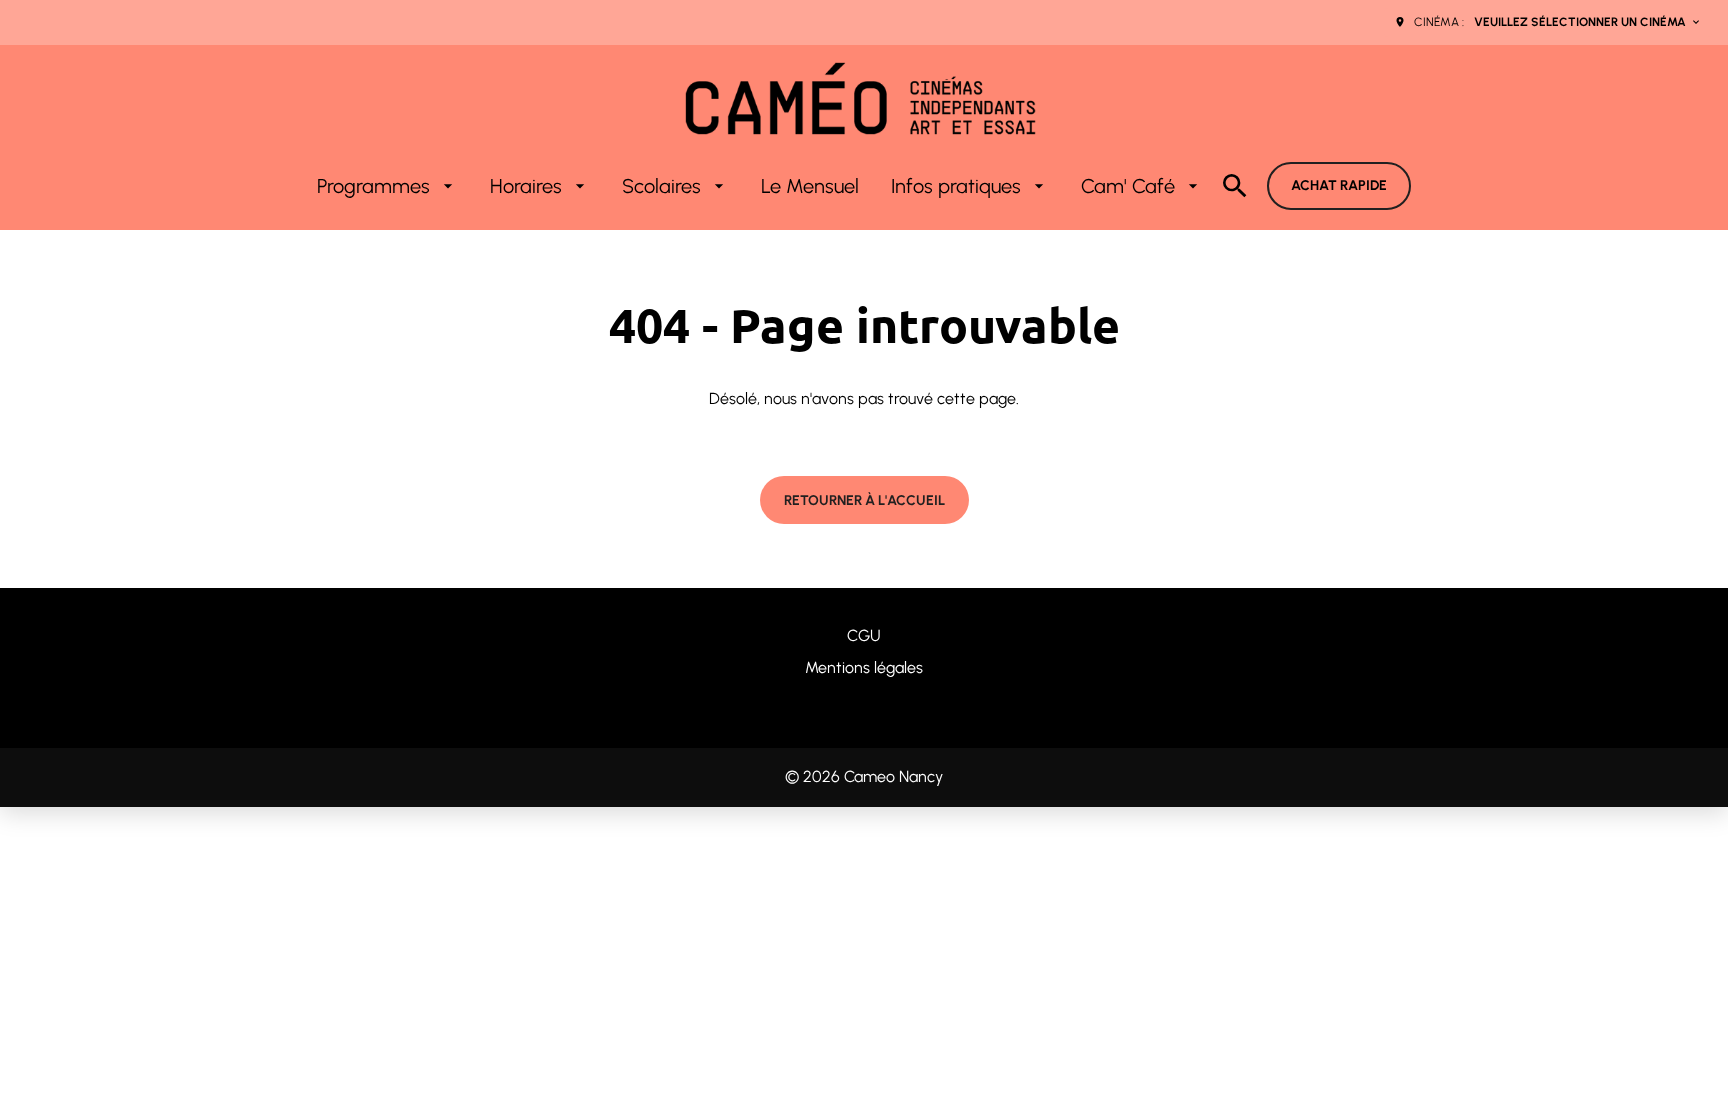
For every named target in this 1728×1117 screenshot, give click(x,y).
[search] (1235, 186)
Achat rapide (1339, 185)
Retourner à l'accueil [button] (864, 500)
